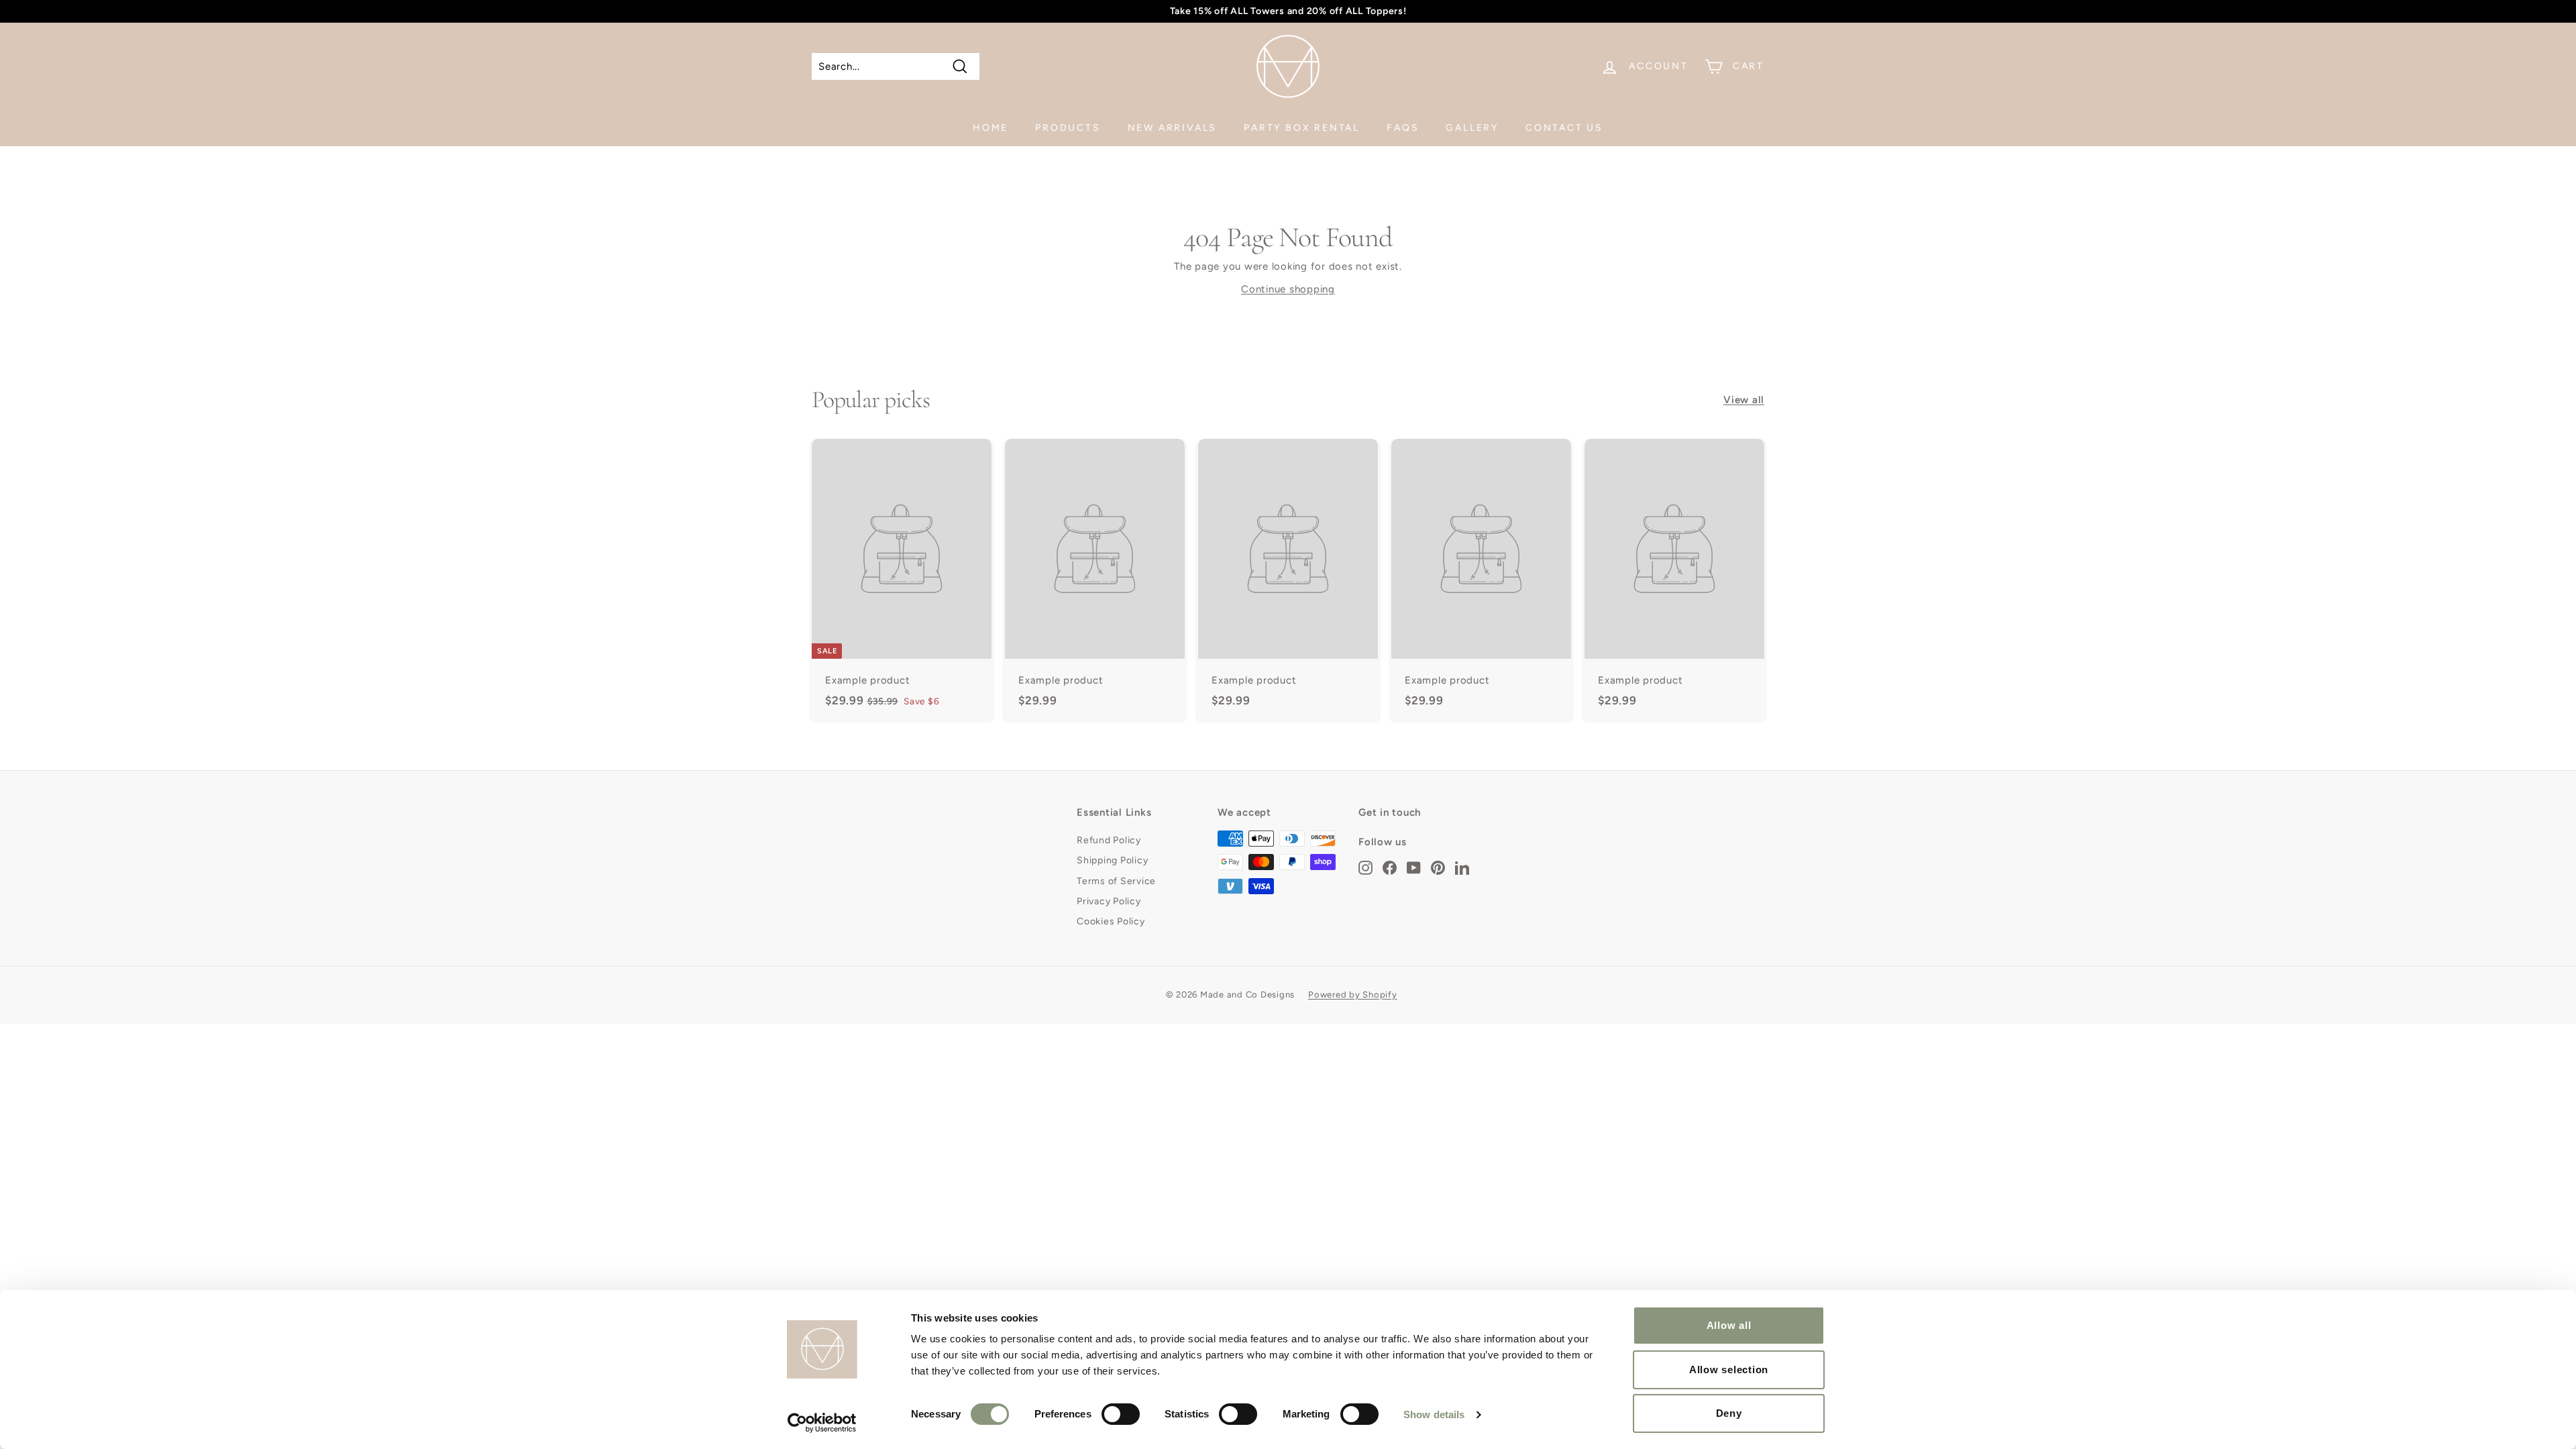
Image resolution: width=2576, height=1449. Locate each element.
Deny (1729, 1413)
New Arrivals (1173, 128)
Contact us (1564, 128)
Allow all (1729, 1325)
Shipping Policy (1112, 860)
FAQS (1403, 128)
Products (1068, 128)
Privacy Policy (1109, 901)
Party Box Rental (1302, 128)
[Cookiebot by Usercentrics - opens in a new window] (822, 1423)
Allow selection (1729, 1370)
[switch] (1121, 1414)
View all (1744, 400)
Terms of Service (1116, 881)
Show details (1434, 1414)
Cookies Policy (1111, 921)
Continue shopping (1288, 289)
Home (990, 128)
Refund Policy (1109, 840)
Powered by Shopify (1353, 995)
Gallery (1472, 128)
